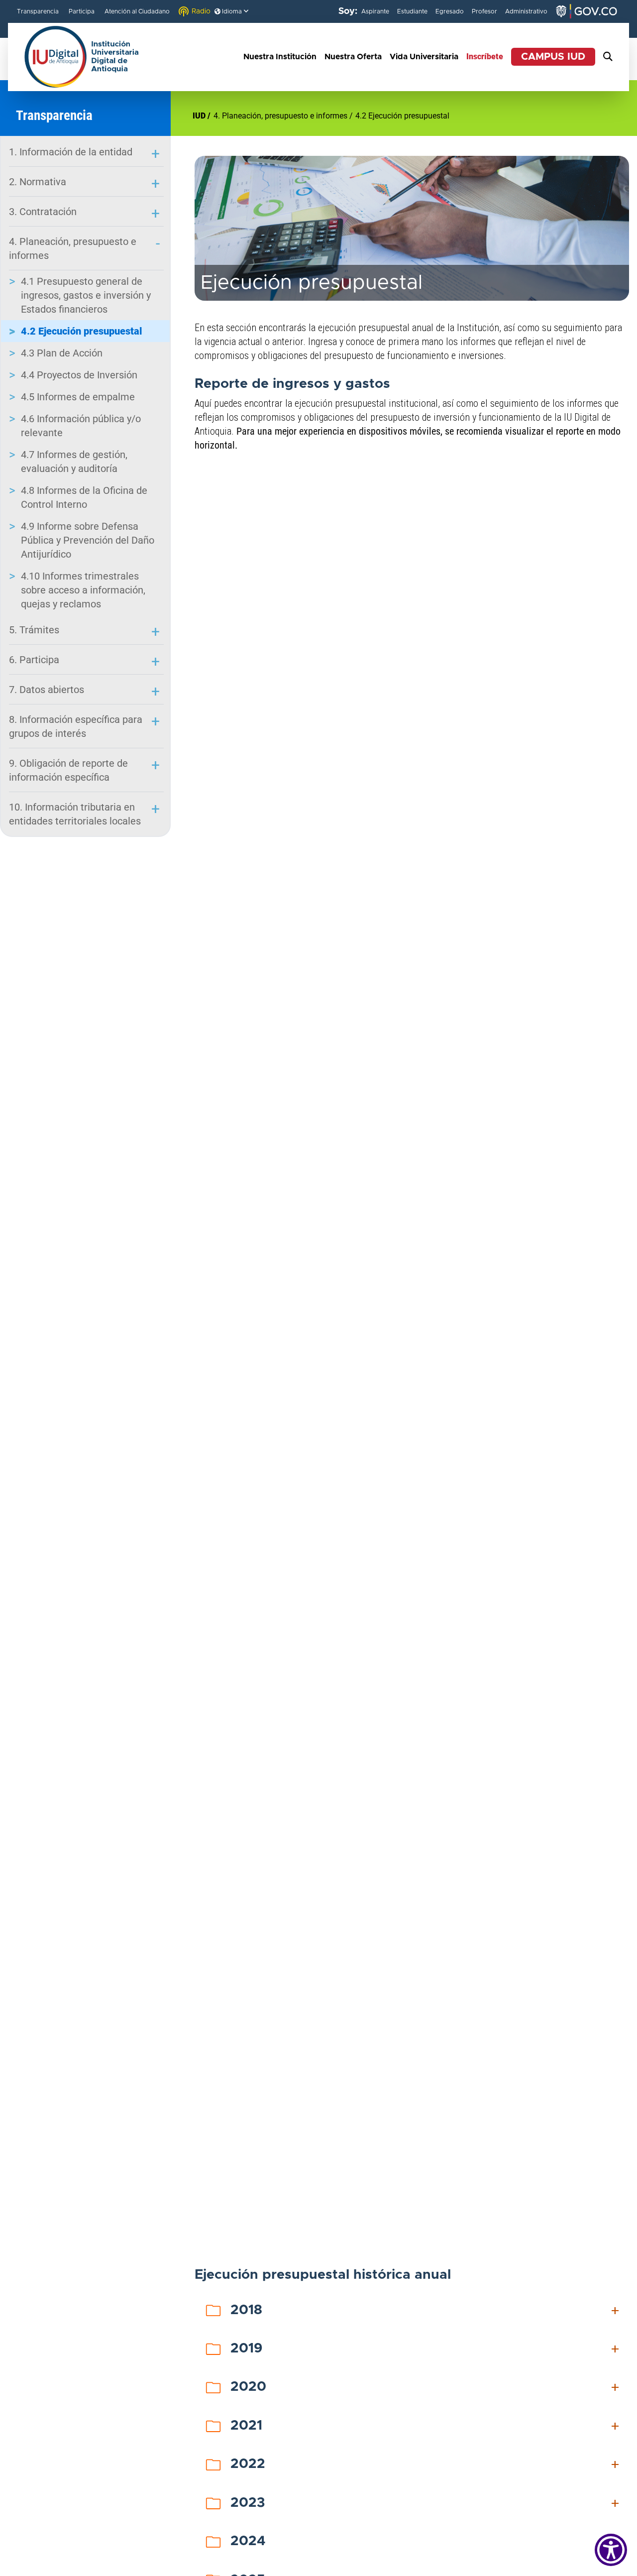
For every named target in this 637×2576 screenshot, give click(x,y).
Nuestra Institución (280, 57)
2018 (426, 2311)
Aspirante (375, 11)
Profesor (484, 11)
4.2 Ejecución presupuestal (82, 331)
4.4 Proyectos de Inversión (79, 375)
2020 (426, 2387)
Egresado (450, 11)
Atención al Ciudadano (137, 11)
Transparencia (38, 11)
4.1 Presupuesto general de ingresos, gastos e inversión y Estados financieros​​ (86, 295)
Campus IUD (553, 57)
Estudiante (412, 11)
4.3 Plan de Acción (62, 353)
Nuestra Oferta (353, 57)
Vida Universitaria (424, 57)
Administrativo (526, 11)
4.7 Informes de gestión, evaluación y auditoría (74, 462)
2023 (426, 2503)
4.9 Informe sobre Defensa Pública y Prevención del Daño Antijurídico (88, 540)
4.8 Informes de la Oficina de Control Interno (84, 497)
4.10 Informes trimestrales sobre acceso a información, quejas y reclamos (83, 590)
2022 (426, 2464)
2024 (426, 2542)
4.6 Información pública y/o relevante (81, 426)
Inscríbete (485, 57)
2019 (426, 2349)
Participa (82, 11)
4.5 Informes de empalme (78, 397)
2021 (426, 2426)
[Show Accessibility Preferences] (611, 2550)
